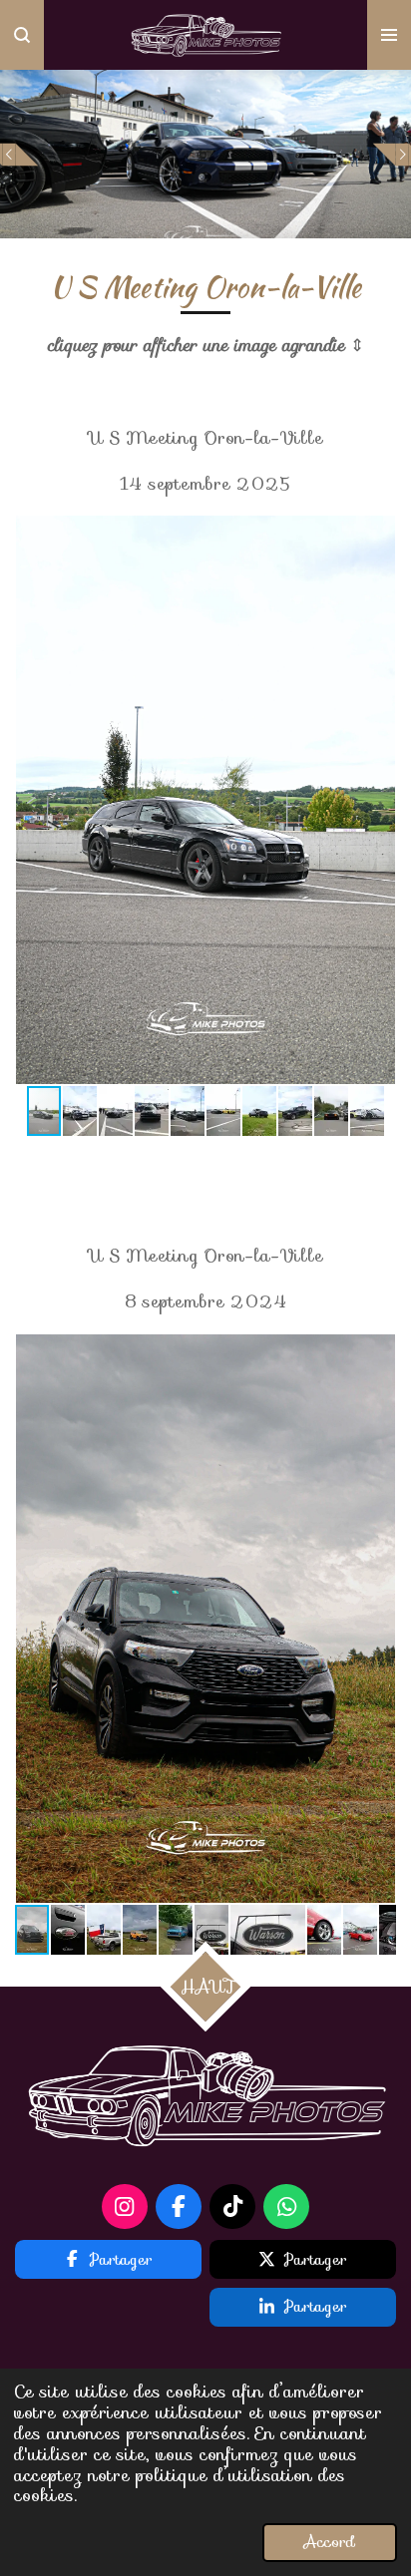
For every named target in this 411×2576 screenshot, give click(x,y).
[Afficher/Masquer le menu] (389, 35)
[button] (378, 534)
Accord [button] (330, 2542)
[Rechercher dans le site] (22, 35)
